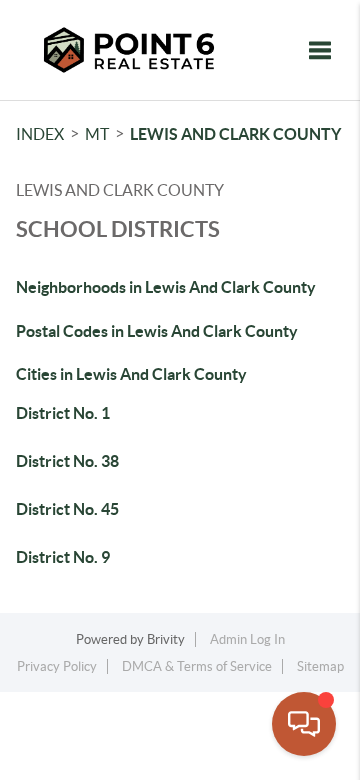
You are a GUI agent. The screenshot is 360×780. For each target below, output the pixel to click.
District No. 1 (63, 413)
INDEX (40, 134)
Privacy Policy (57, 666)
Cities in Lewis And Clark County (131, 374)
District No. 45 (67, 509)
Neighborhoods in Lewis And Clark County (166, 287)
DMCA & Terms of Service (197, 666)
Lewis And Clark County (235, 134)
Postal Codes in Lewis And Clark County (157, 331)
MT (97, 134)
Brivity (166, 639)
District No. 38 (67, 461)
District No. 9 (63, 557)
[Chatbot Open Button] (304, 724)
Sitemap (320, 666)
